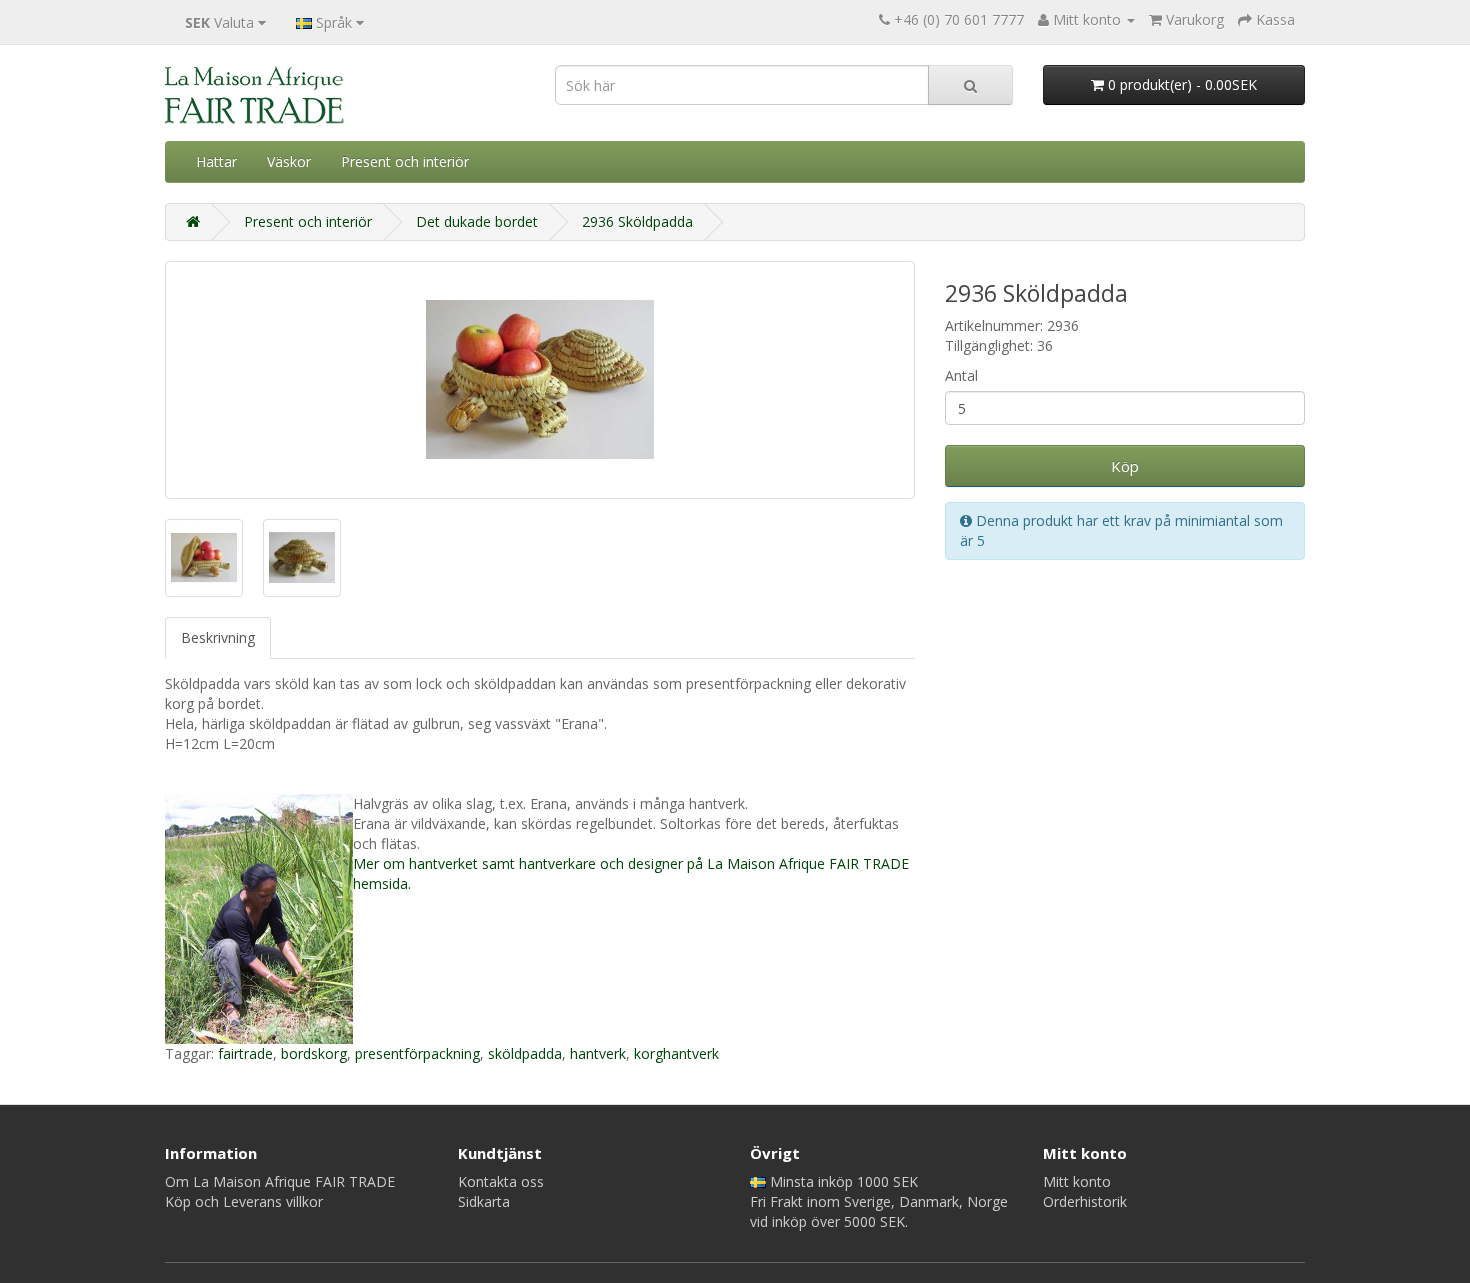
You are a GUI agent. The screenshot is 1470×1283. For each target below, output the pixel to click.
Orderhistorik (1085, 1201)
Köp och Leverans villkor (244, 1201)
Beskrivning (218, 637)
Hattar (216, 161)
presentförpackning (417, 1053)
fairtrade (245, 1053)
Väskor (289, 161)
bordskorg (314, 1053)
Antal (961, 375)
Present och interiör (405, 161)
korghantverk (676, 1053)
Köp (1125, 466)
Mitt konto (1077, 1181)
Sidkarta (484, 1201)
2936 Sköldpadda (637, 221)
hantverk (598, 1053)
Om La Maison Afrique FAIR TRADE (280, 1181)
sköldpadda (525, 1053)
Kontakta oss (501, 1181)
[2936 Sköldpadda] (540, 380)
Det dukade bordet (477, 221)
